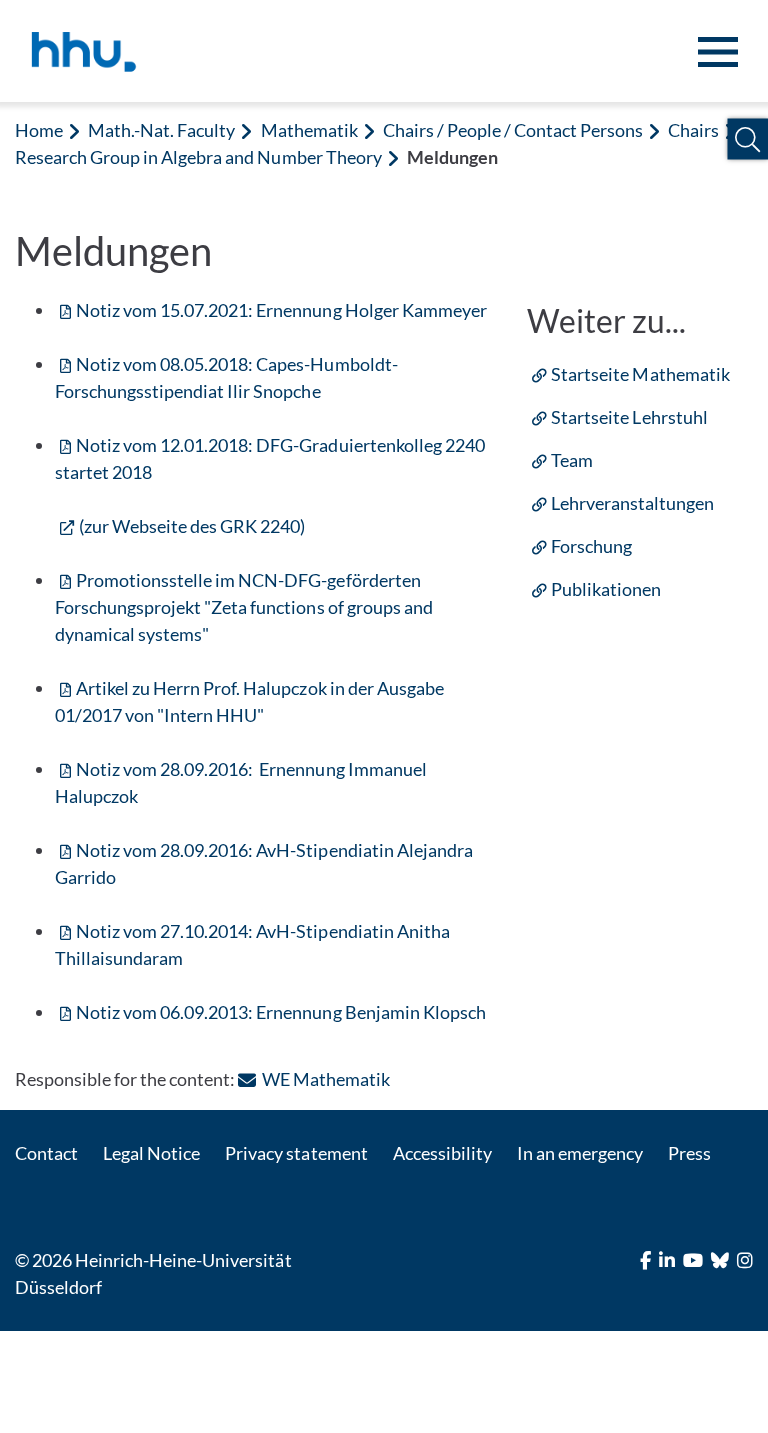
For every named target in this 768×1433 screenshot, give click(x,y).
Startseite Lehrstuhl (629, 417)
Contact (46, 1153)
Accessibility (442, 1153)
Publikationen (606, 589)
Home (39, 130)
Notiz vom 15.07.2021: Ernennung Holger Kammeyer (281, 310)
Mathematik (309, 130)
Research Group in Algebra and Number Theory (198, 157)
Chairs (693, 130)
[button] (747, 139)
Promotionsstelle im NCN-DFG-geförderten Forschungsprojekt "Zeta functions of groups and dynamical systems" (244, 607)
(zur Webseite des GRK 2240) (192, 526)
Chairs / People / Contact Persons (513, 130)
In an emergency (580, 1153)
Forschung (591, 546)
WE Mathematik (325, 1079)
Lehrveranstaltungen (632, 503)
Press (689, 1153)
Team (572, 460)
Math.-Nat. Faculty (161, 130)
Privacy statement (296, 1153)
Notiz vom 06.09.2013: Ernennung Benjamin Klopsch (281, 1012)
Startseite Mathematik (640, 374)
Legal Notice (151, 1153)
